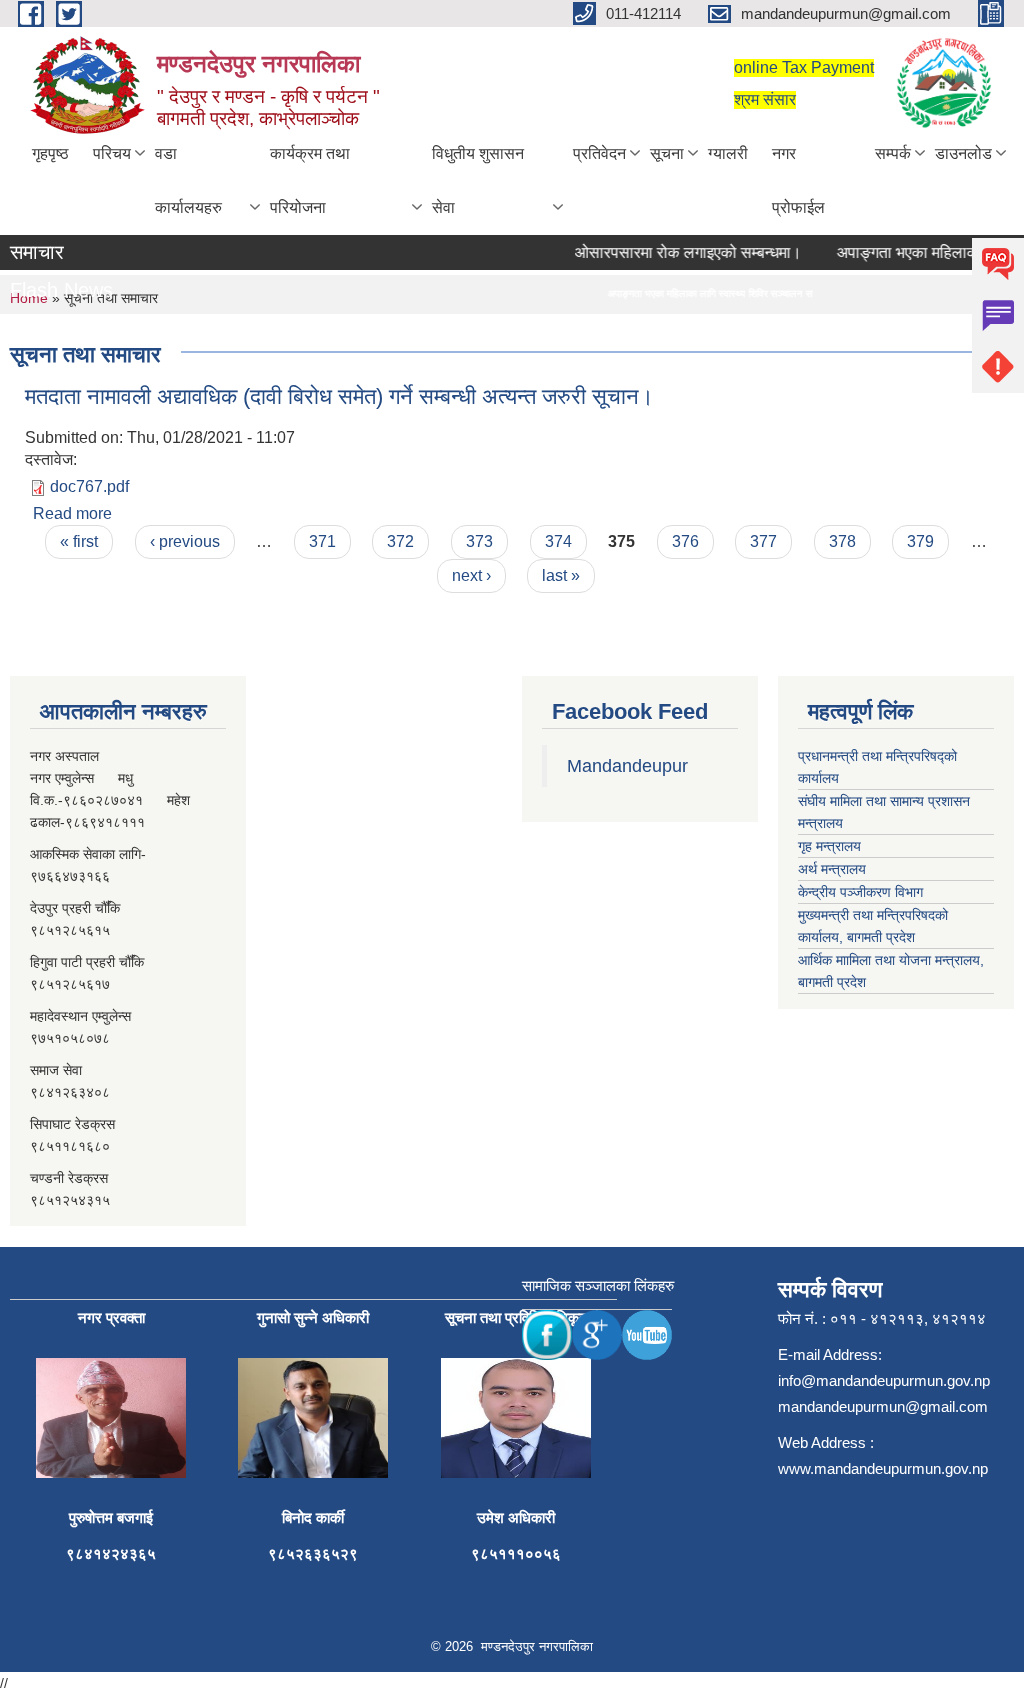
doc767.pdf (89, 486)
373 (479, 541)
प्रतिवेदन (599, 153)
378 (842, 541)
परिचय (112, 153)
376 (685, 541)
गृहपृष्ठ (50, 153)
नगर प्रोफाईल (798, 180)
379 (920, 541)
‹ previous (185, 541)
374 (558, 541)
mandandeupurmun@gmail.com (883, 1406)
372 (400, 541)
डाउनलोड (963, 153)
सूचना (667, 153)
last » (561, 575)
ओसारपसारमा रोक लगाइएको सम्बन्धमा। (673, 252)
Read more (72, 513)
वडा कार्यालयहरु (188, 180)
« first (79, 541)
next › (471, 575)
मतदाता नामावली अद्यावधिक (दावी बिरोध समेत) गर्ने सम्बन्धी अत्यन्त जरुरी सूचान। (339, 396)
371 (322, 541)
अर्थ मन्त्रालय (832, 869)
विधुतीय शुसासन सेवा (478, 180)
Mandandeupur (627, 766)
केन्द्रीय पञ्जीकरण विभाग (860, 892)
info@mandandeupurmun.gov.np (884, 1380)
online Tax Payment (804, 67)
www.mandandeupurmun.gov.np (883, 1468)
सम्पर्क (893, 153)
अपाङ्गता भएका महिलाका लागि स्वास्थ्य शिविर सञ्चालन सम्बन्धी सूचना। (705, 293)
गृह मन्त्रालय (829, 846)
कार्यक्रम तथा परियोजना (310, 180)
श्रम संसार (765, 99)
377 (763, 541)
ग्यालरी (728, 153)
